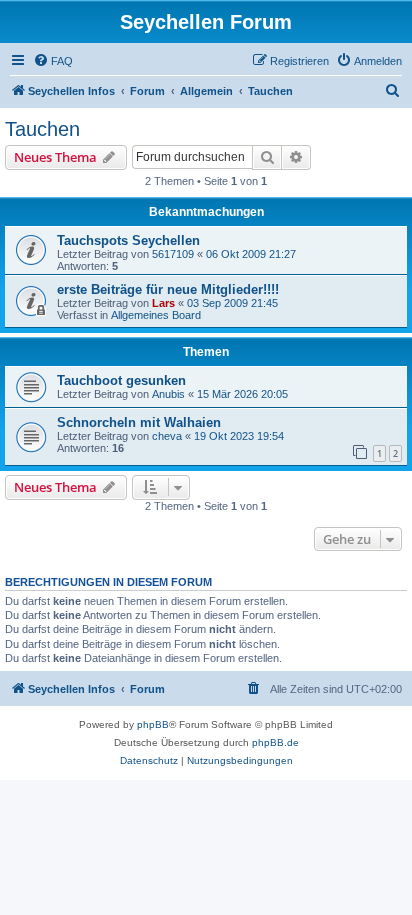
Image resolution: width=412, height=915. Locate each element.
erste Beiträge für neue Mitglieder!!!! (168, 289)
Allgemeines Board (156, 315)
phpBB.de (275, 742)
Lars (163, 303)
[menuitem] (53, 61)
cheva (167, 436)
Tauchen (42, 129)
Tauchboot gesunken (121, 380)
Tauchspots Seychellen (128, 240)
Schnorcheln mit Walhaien (139, 422)
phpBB (153, 724)
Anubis (168, 394)
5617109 (173, 254)
